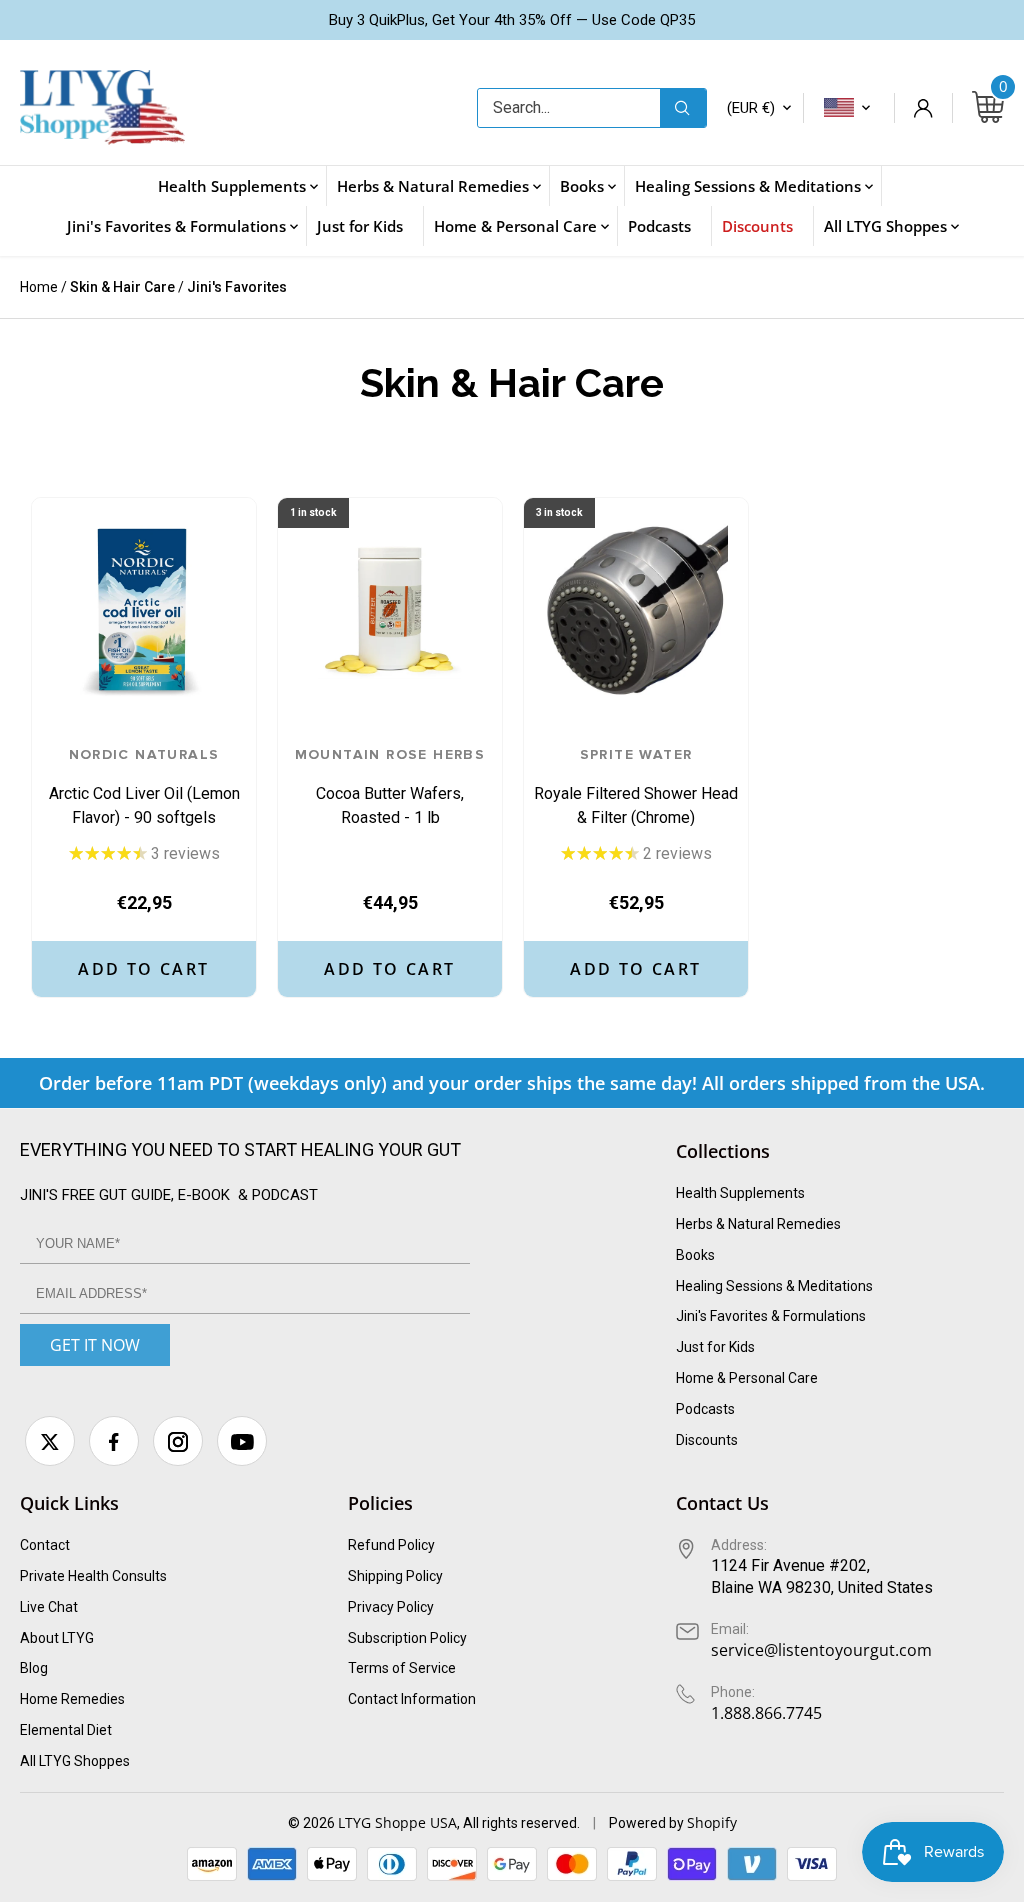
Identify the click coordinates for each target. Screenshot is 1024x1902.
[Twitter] (50, 1441)
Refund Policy (391, 1545)
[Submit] (683, 108)
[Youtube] (242, 1441)
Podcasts (705, 1409)
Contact (45, 1545)
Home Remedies (72, 1699)
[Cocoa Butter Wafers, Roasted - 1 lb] (390, 610)
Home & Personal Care (747, 1378)
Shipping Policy (395, 1576)
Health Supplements (740, 1193)
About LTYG (57, 1638)
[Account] (923, 108)
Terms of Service (402, 1668)
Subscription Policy (407, 1638)
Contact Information (412, 1699)
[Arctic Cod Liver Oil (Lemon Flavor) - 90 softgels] (144, 610)
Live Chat (49, 1607)
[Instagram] (178, 1441)
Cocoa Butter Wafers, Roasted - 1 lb (390, 787)
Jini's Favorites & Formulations (771, 1316)
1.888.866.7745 (766, 1713)
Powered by (648, 1823)
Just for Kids (715, 1347)
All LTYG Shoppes (75, 1761)
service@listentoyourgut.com (821, 1650)
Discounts (707, 1440)
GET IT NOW (95, 1345)
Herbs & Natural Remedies (758, 1224)
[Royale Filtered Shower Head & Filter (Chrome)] (636, 610)
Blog (34, 1668)
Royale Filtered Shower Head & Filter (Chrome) (636, 787)
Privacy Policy (391, 1607)
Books (695, 1255)
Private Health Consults (93, 1576)
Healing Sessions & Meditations (774, 1286)
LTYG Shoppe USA (397, 1822)
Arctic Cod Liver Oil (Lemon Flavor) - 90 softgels (144, 787)
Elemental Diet (66, 1730)
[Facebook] (114, 1441)
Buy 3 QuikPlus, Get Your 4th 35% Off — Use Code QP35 (512, 20)
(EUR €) (751, 108)
